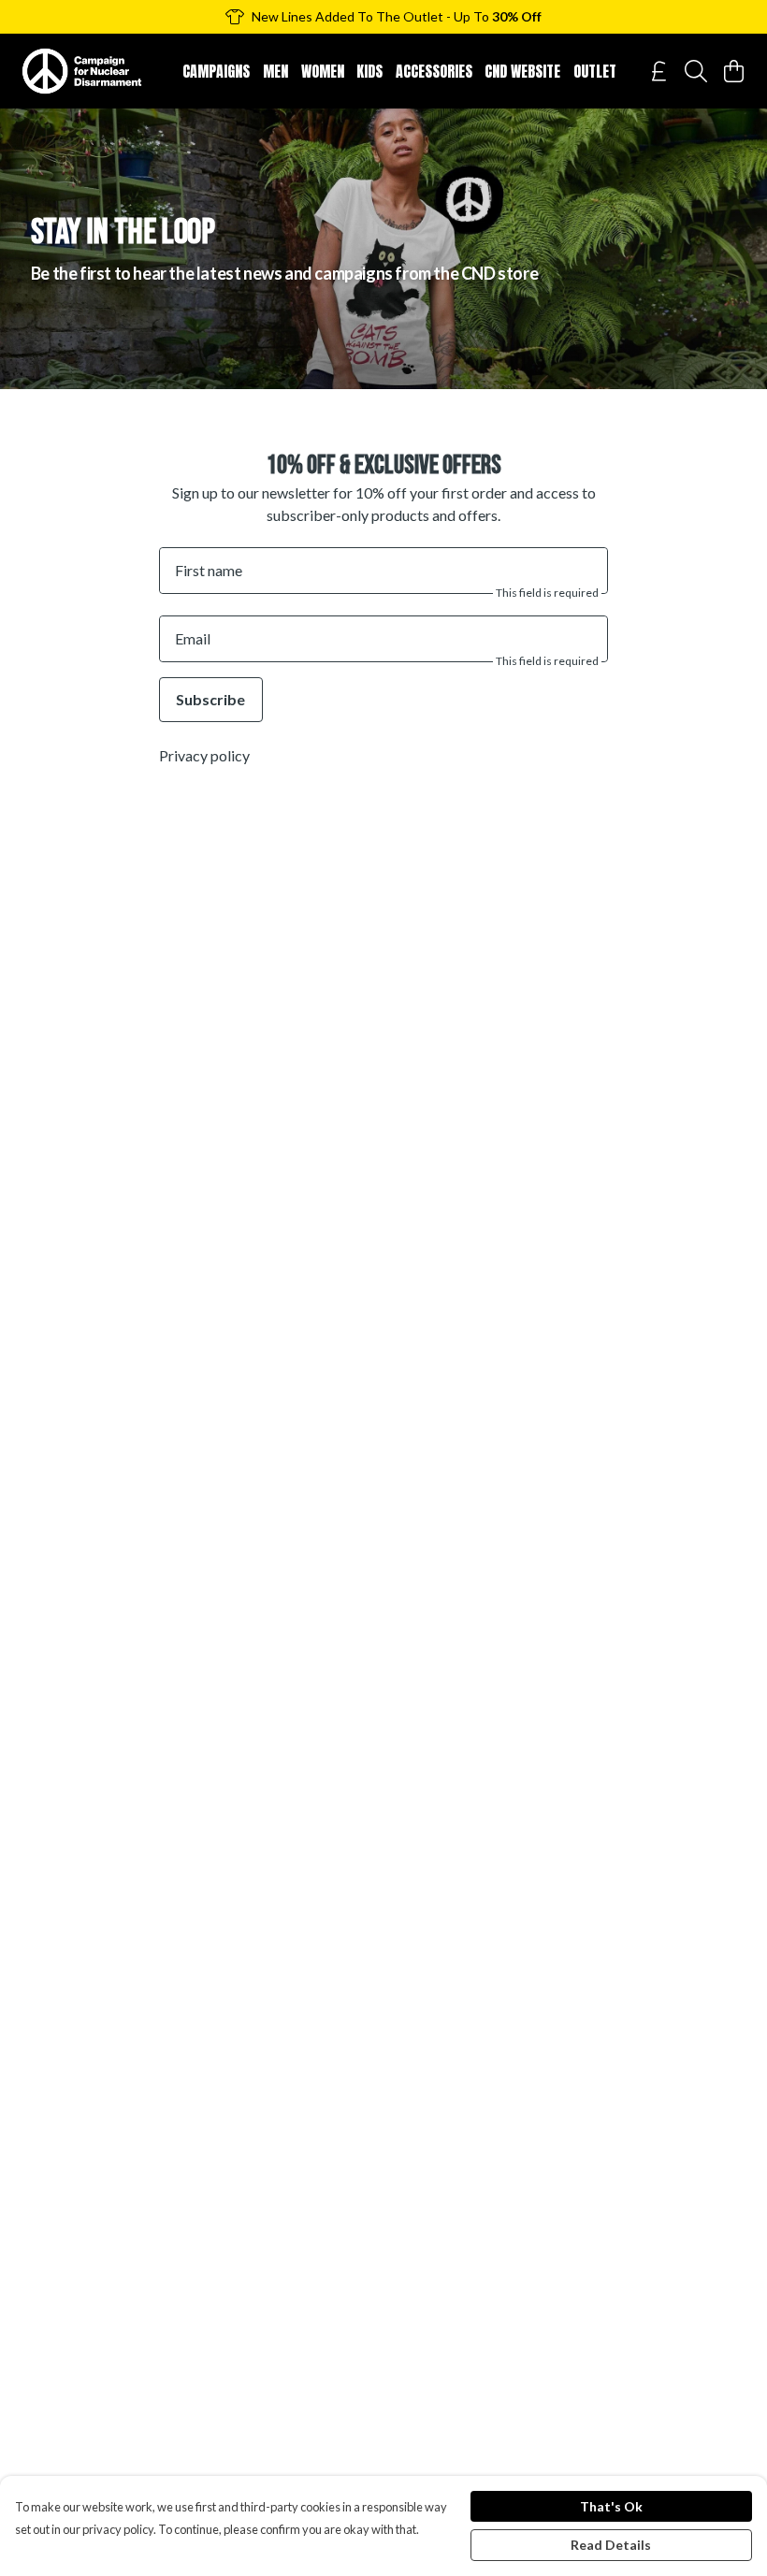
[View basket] (733, 71)
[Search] (696, 71)
